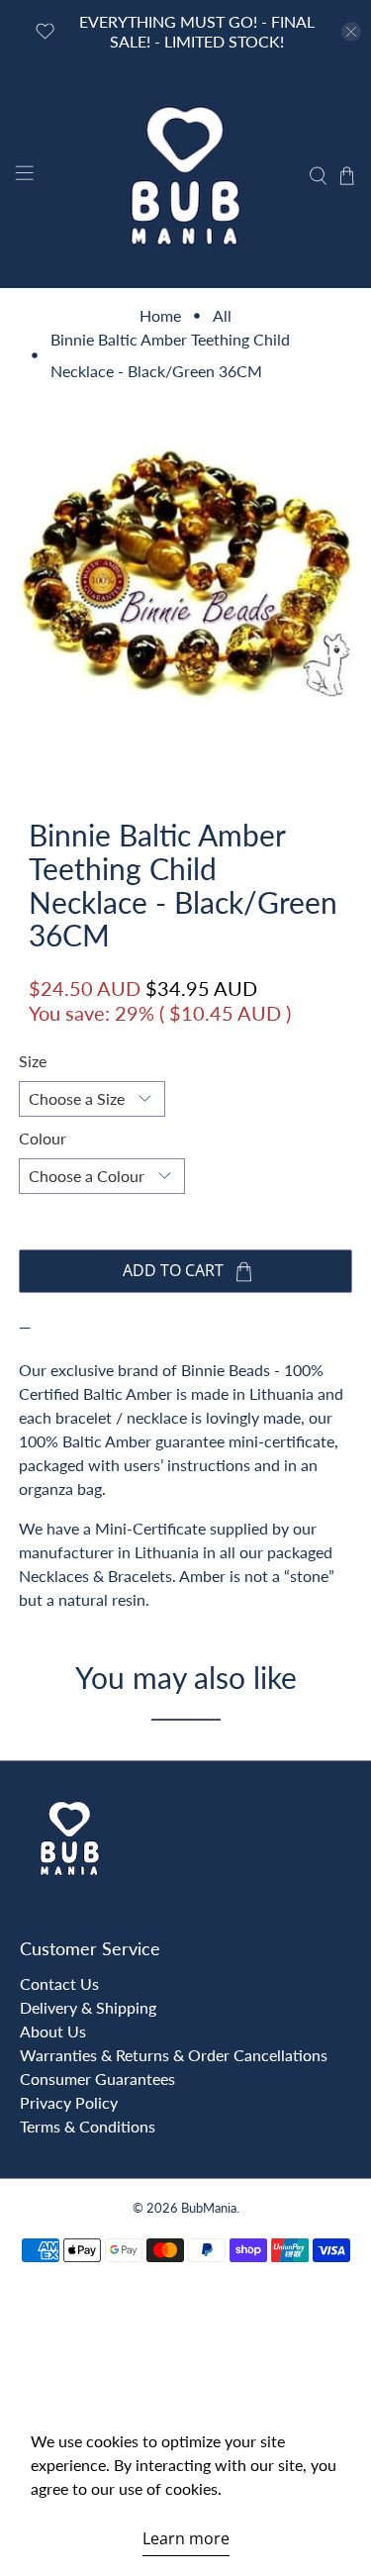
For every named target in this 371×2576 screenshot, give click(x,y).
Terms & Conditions (88, 2126)
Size (33, 1061)
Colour (43, 1138)
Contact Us (59, 1983)
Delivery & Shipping (88, 2007)
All (222, 316)
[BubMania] (186, 176)
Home (160, 316)
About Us (53, 2031)
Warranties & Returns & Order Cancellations (174, 2055)
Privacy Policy (69, 2102)
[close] (351, 32)
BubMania (209, 2208)
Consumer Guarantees (97, 2079)
